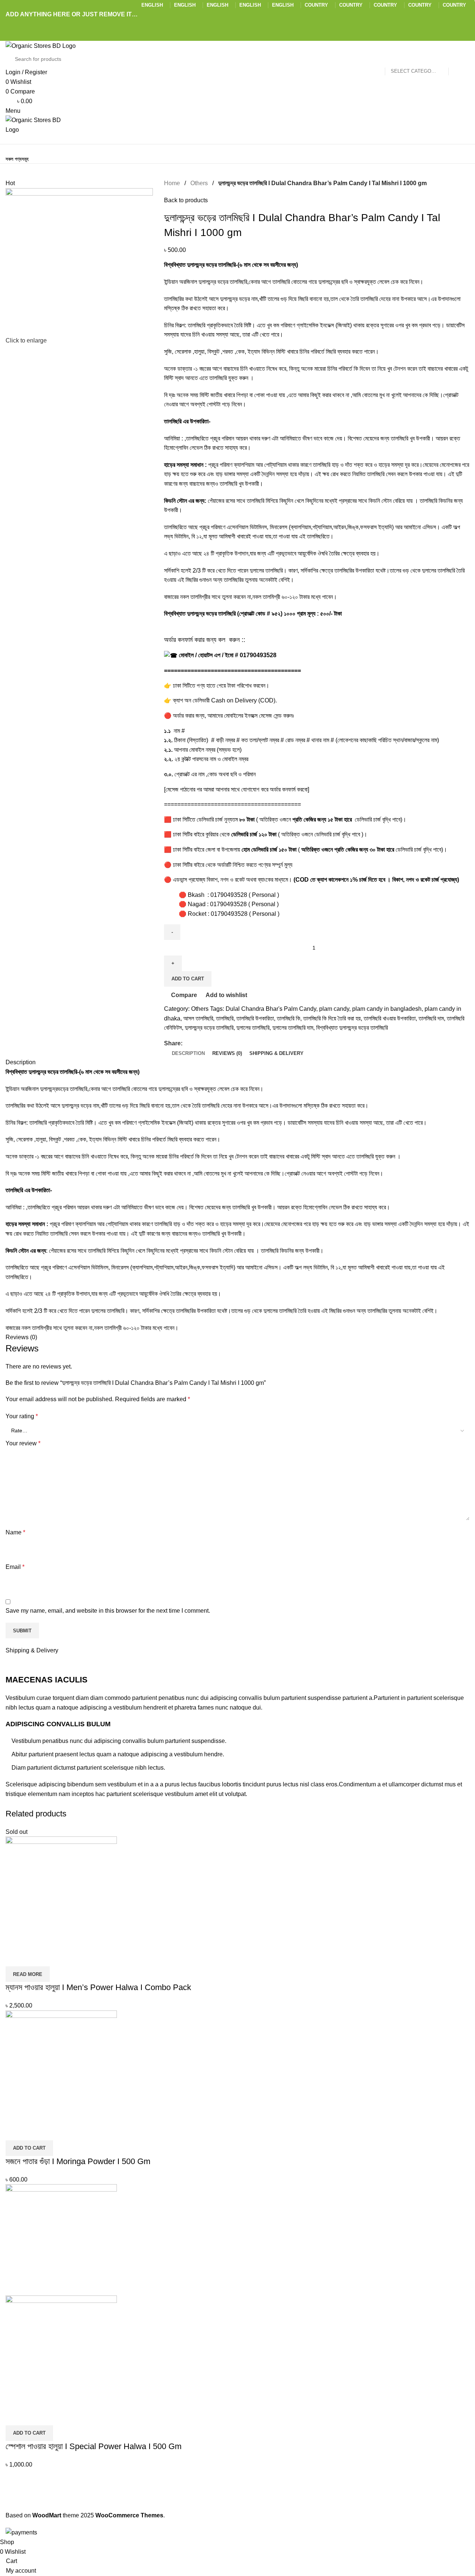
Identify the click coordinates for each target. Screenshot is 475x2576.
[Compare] (15, 1957)
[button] (29, 2148)
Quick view (35, 1957)
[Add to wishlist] (55, 1957)
